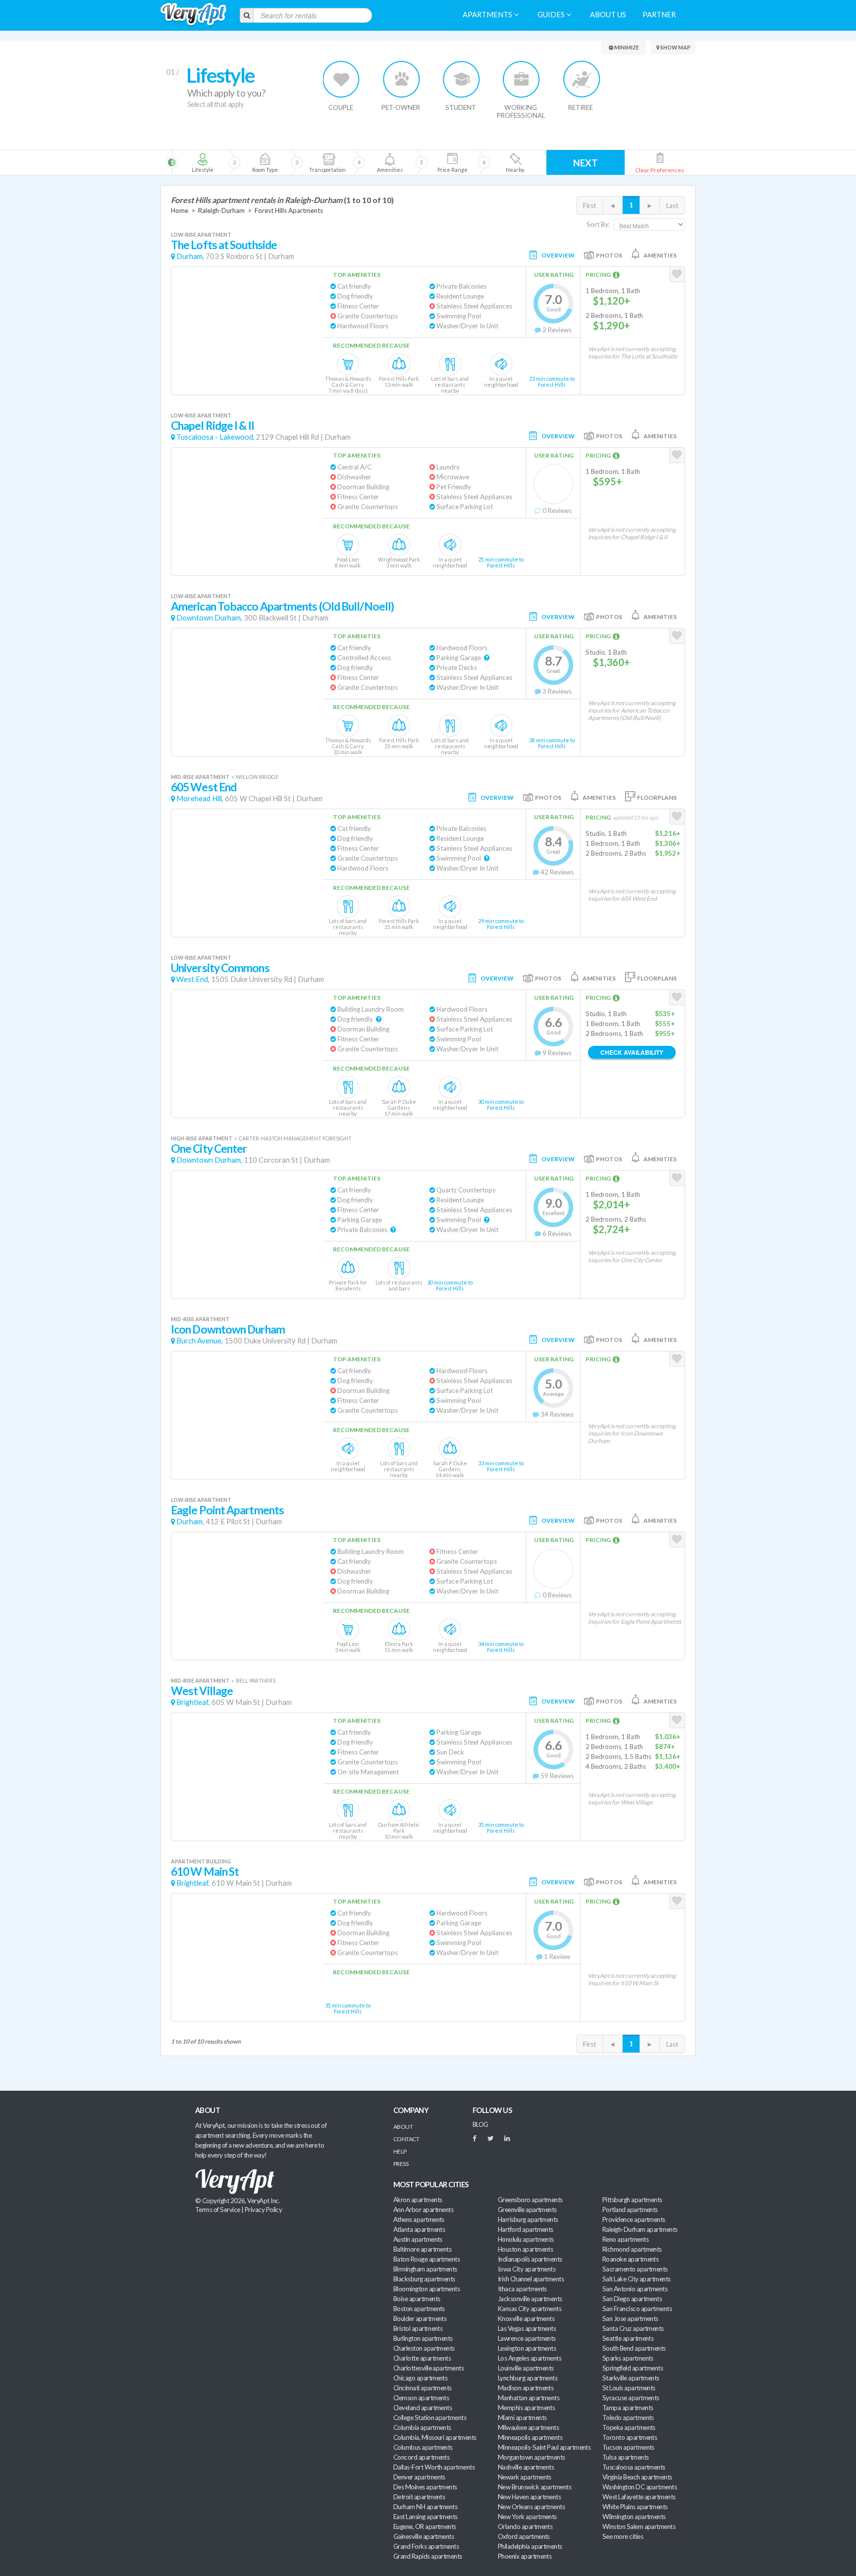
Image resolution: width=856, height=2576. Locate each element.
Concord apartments (421, 2457)
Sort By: (598, 224)
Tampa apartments (628, 2408)
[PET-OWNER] (401, 79)
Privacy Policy (264, 2210)
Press (401, 2164)
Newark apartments (525, 2477)
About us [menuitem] (608, 15)
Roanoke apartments (630, 2259)
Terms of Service (217, 2210)
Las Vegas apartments (527, 2328)
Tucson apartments (628, 2447)
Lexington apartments (527, 2348)
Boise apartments (417, 2299)
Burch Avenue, (200, 1341)
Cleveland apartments (423, 2408)
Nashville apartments (526, 2467)
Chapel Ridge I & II (213, 426)
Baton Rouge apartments (427, 2259)
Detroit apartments (419, 2497)
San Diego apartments (632, 2299)
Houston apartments (525, 2249)
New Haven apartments (529, 2497)
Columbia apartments (422, 2427)
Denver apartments (419, 2477)
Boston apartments (419, 2309)
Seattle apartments (628, 2338)
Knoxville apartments (526, 2318)
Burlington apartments (423, 2338)
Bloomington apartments (427, 2289)
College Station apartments (430, 2418)
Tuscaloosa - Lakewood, (215, 437)
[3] (265, 162)
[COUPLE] (342, 79)
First (589, 206)
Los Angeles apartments (530, 2358)
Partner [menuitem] (659, 15)
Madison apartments (526, 2388)
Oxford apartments (524, 2536)
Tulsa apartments (625, 2457)
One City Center (209, 1149)
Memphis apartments (526, 2408)
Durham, (190, 256)
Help (400, 2151)
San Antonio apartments (635, 2289)
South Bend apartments (634, 2348)
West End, (193, 979)
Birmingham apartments (425, 2269)
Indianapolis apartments (530, 2259)
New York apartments (527, 2517)
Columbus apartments (423, 2447)
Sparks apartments (628, 2358)
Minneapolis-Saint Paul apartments (544, 2447)
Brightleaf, (193, 1702)
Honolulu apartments (526, 2239)
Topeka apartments (629, 2427)
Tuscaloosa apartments (634, 2467)
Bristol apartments (418, 2328)
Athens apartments (419, 2219)
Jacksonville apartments (530, 2299)
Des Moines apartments (425, 2487)
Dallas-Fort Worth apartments (434, 2467)
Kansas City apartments (530, 2309)
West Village (202, 1691)
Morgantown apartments (532, 2457)
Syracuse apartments (631, 2398)
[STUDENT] (461, 79)
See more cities (623, 2536)
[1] (202, 162)
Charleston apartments (424, 2348)
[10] (514, 162)
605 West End (204, 787)
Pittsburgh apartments (632, 2200)
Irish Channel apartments (531, 2279)
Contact (406, 2139)
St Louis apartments (629, 2388)
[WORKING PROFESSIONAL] (521, 79)
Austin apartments (418, 2239)
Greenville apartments (527, 2210)
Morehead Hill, (200, 799)
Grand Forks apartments (426, 2546)
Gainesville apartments (424, 2536)
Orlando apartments (525, 2526)
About (403, 2127)
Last (672, 206)
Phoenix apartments (525, 2556)
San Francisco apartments (637, 2309)
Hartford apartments (526, 2229)
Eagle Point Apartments (227, 1510)
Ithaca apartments (522, 2289)
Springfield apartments (633, 2368)
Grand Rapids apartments (428, 2556)
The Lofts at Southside (224, 245)
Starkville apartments (631, 2378)
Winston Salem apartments (639, 2526)
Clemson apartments (421, 2398)
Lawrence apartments (527, 2338)
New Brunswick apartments (535, 2487)
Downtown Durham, (209, 618)
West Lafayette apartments (639, 2497)
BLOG (481, 2124)
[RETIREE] (581, 79)
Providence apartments (634, 2219)
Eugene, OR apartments (425, 2526)
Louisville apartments (526, 2368)
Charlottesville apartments (428, 2368)
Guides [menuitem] (552, 15)
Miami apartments (522, 2418)
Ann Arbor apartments (423, 2210)
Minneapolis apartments (530, 2437)
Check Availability (632, 1052)
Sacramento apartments (635, 2269)
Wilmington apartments (634, 2517)
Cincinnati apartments (423, 2388)
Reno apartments (625, 2239)
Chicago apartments (420, 2378)
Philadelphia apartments (530, 2546)
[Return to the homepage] (193, 15)
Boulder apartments (420, 2318)
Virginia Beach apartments (637, 2477)
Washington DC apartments (640, 2487)
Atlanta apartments (419, 2229)
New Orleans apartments (531, 2507)
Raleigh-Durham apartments (640, 2229)
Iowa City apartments (527, 2269)
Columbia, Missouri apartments (435, 2437)
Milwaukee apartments (528, 2427)
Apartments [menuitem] (488, 15)
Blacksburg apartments (424, 2279)
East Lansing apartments (426, 2517)
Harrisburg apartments (528, 2219)
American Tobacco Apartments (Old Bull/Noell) (282, 606)
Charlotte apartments (422, 2358)
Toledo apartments (628, 2418)
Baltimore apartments (422, 2249)
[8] (407, 162)
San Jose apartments (630, 2318)
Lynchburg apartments (528, 2378)
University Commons (220, 968)
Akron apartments (418, 2200)
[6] (345, 162)
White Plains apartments (635, 2507)
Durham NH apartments (425, 2507)
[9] (452, 162)
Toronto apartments (630, 2437)
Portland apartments (630, 2210)
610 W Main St (205, 1872)
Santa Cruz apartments (633, 2328)
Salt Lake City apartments (637, 2279)
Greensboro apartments (530, 2200)
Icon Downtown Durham (228, 1329)
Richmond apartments (632, 2249)
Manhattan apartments (529, 2398)
